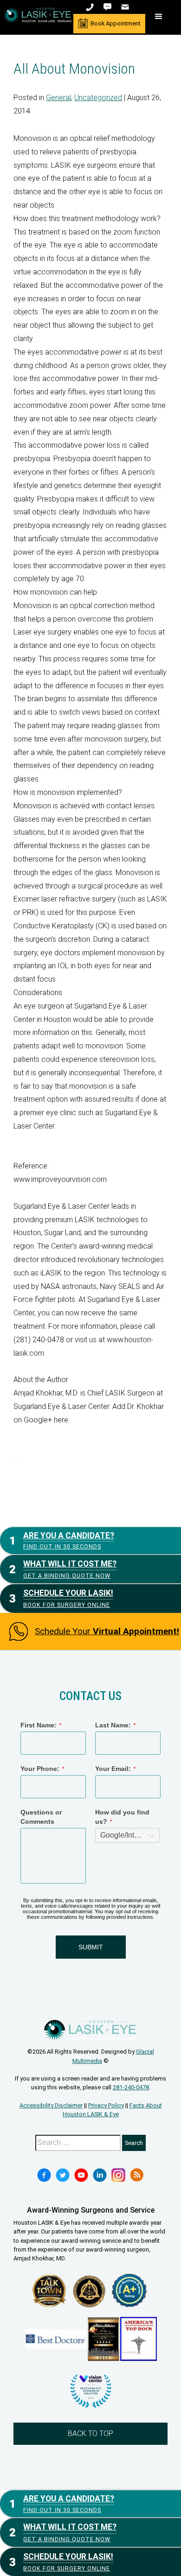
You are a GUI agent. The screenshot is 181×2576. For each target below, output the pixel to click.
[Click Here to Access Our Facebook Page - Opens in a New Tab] (44, 2175)
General (58, 98)
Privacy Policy (106, 2105)
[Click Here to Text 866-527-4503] (108, 7)
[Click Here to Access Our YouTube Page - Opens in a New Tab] (81, 2175)
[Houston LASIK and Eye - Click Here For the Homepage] (38, 15)
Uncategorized (98, 98)
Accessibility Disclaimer (51, 2105)
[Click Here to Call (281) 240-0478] (91, 7)
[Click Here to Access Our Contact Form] (126, 7)
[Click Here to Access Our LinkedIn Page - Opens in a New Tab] (100, 2175)
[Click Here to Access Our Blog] (137, 2175)
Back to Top (90, 2433)
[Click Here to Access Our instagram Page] (118, 2175)
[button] (159, 17)
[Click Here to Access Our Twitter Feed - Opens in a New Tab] (63, 2175)
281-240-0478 (131, 2087)
